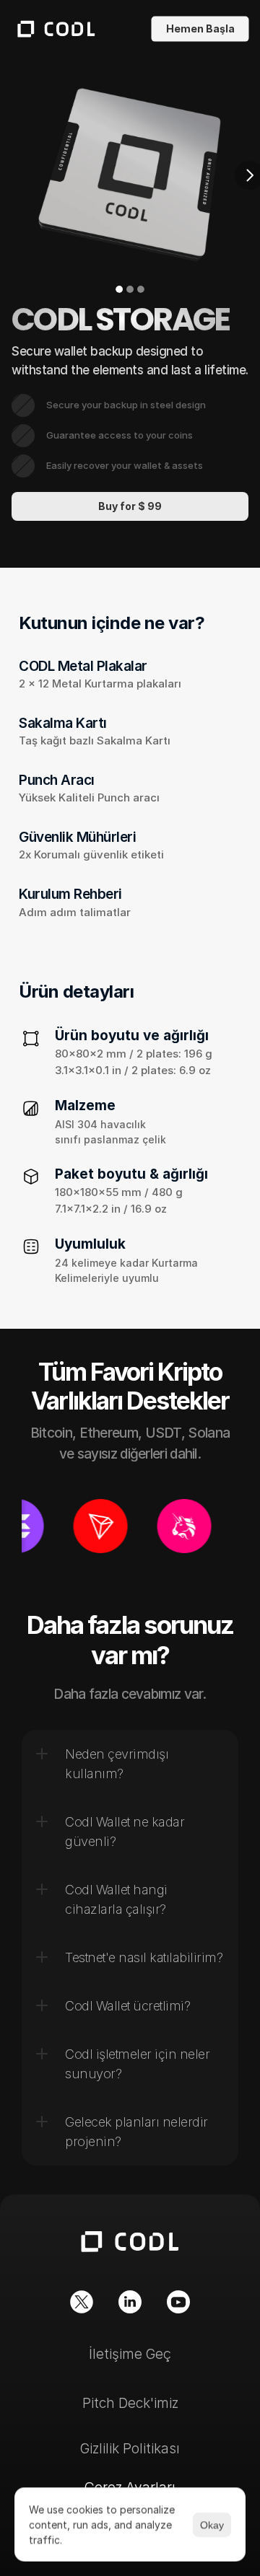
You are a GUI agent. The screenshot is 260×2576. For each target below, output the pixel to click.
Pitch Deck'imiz (130, 2403)
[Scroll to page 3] (140, 289)
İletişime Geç (130, 2354)
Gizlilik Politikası (130, 2449)
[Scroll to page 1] (120, 289)
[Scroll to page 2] (130, 289)
